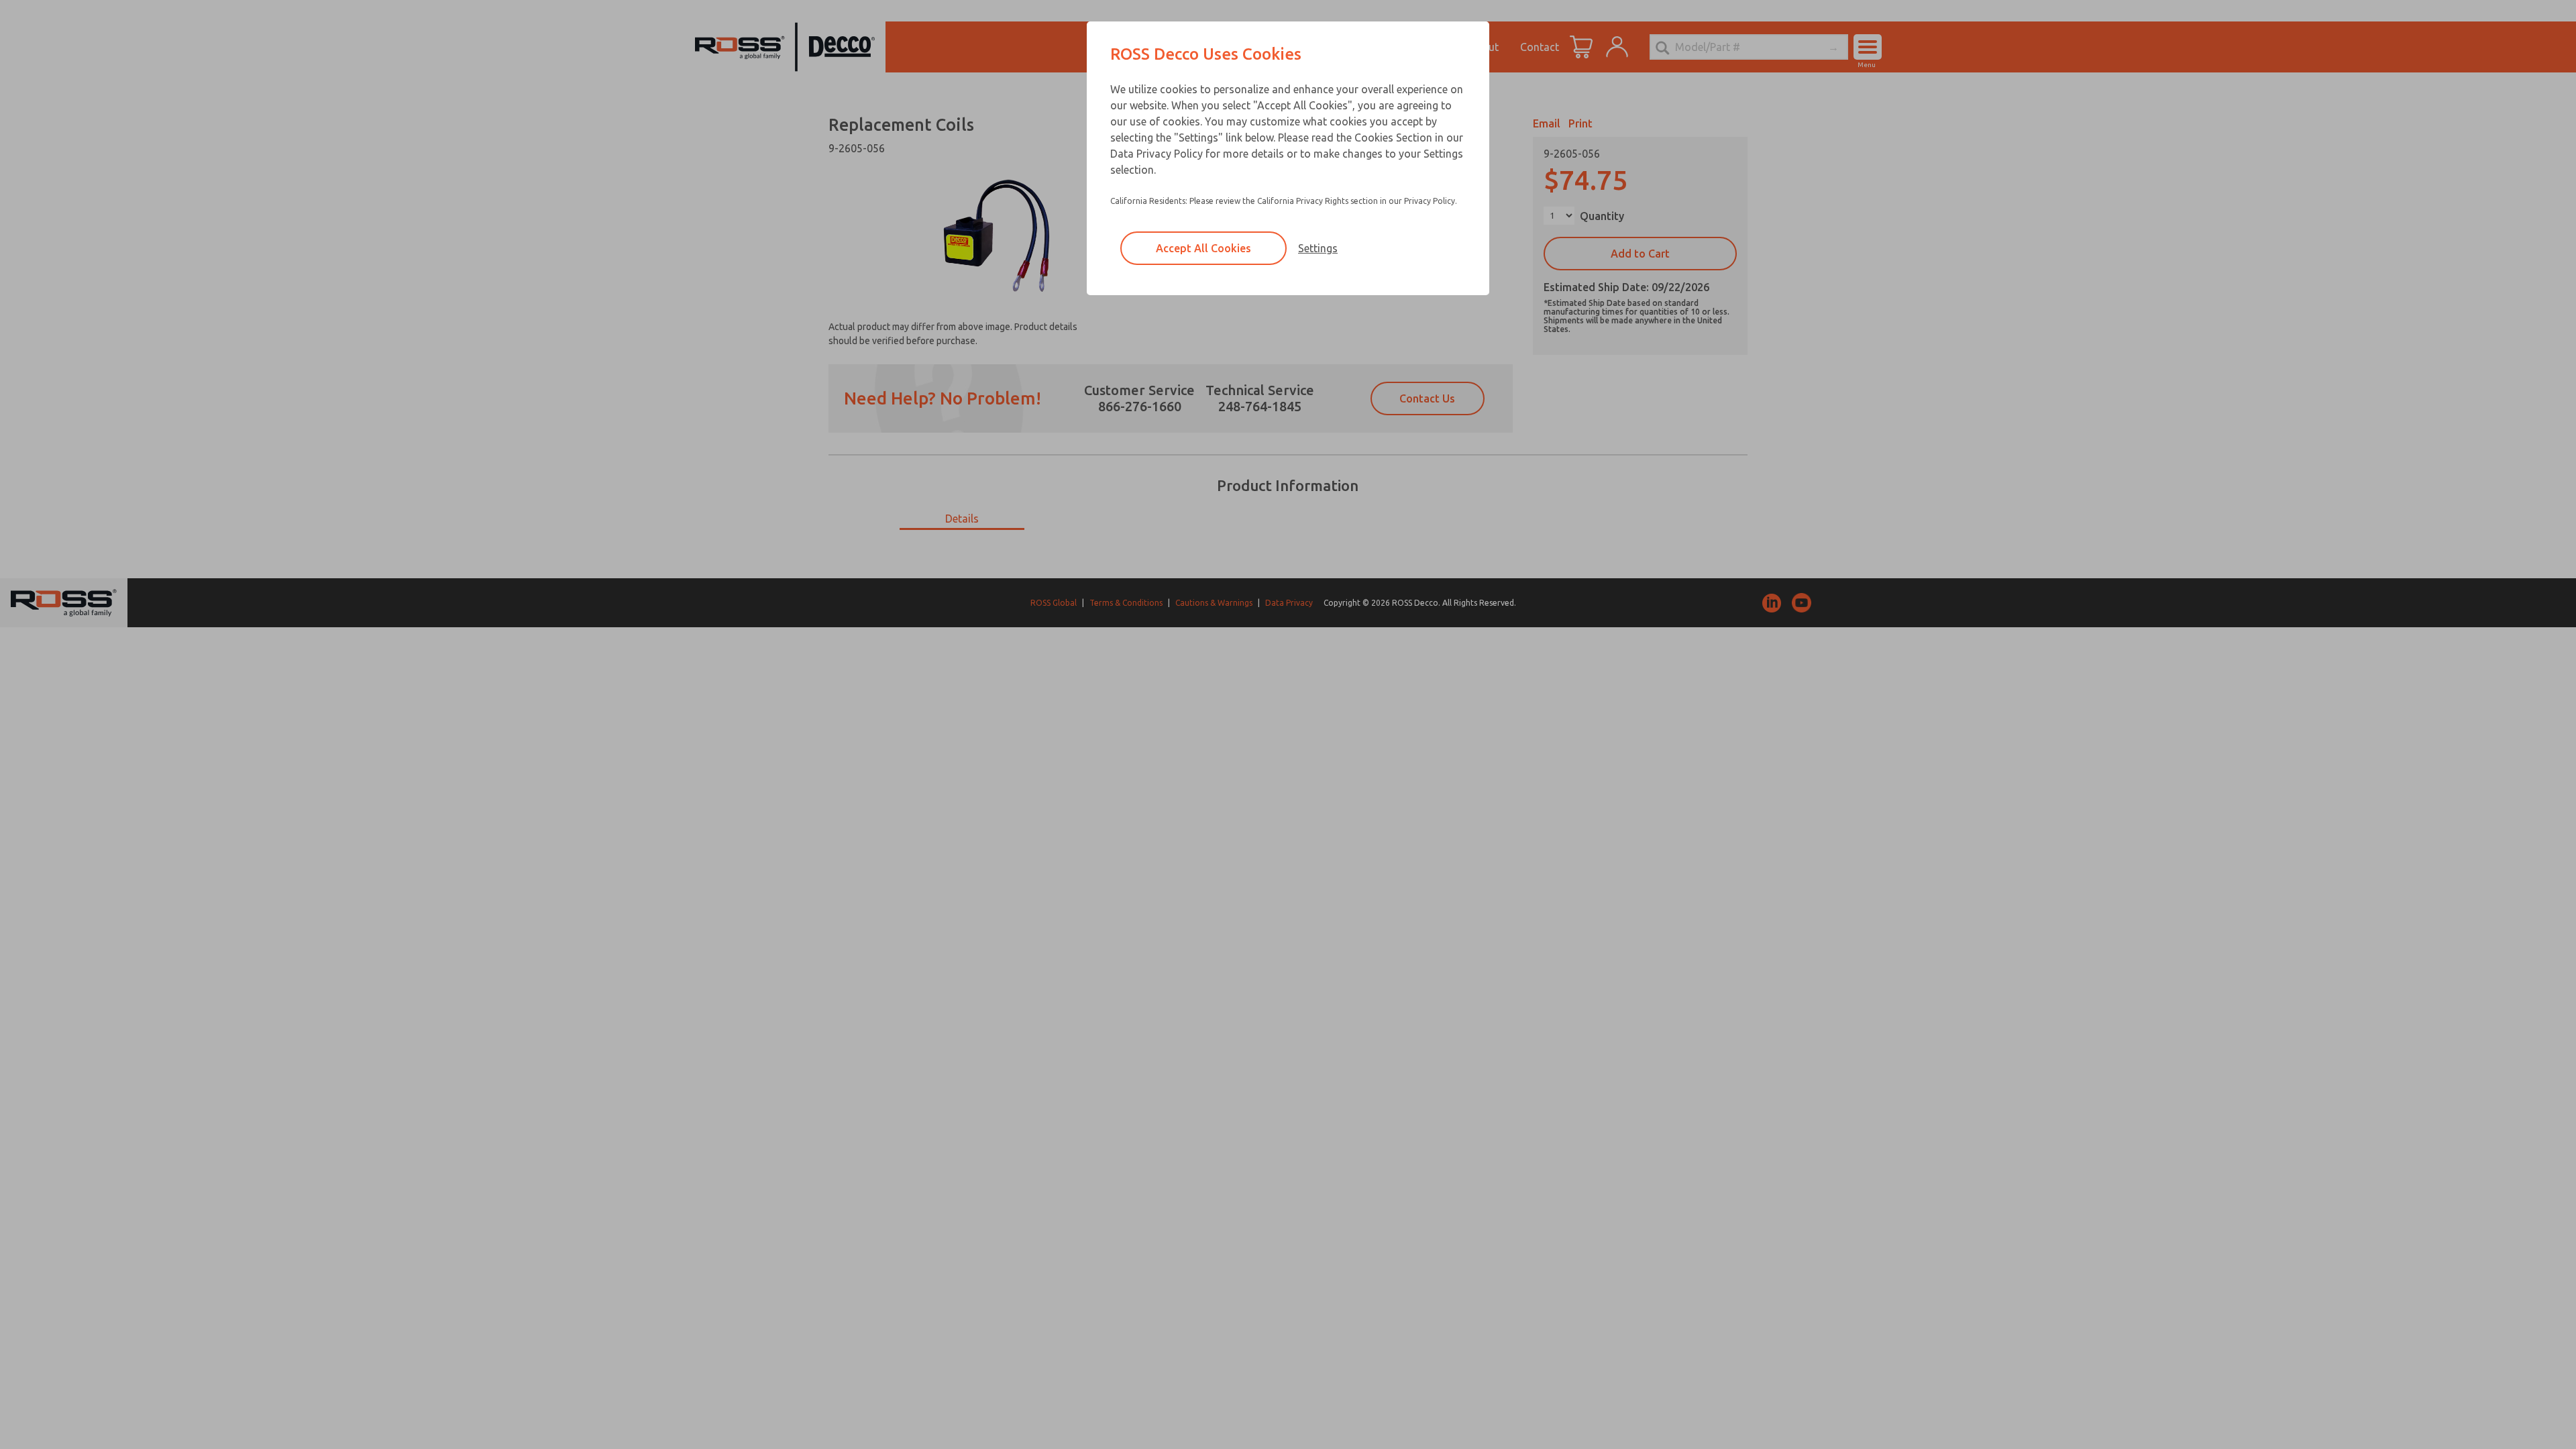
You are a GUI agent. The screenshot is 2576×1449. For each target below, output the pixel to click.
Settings (1318, 248)
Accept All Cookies (1203, 248)
